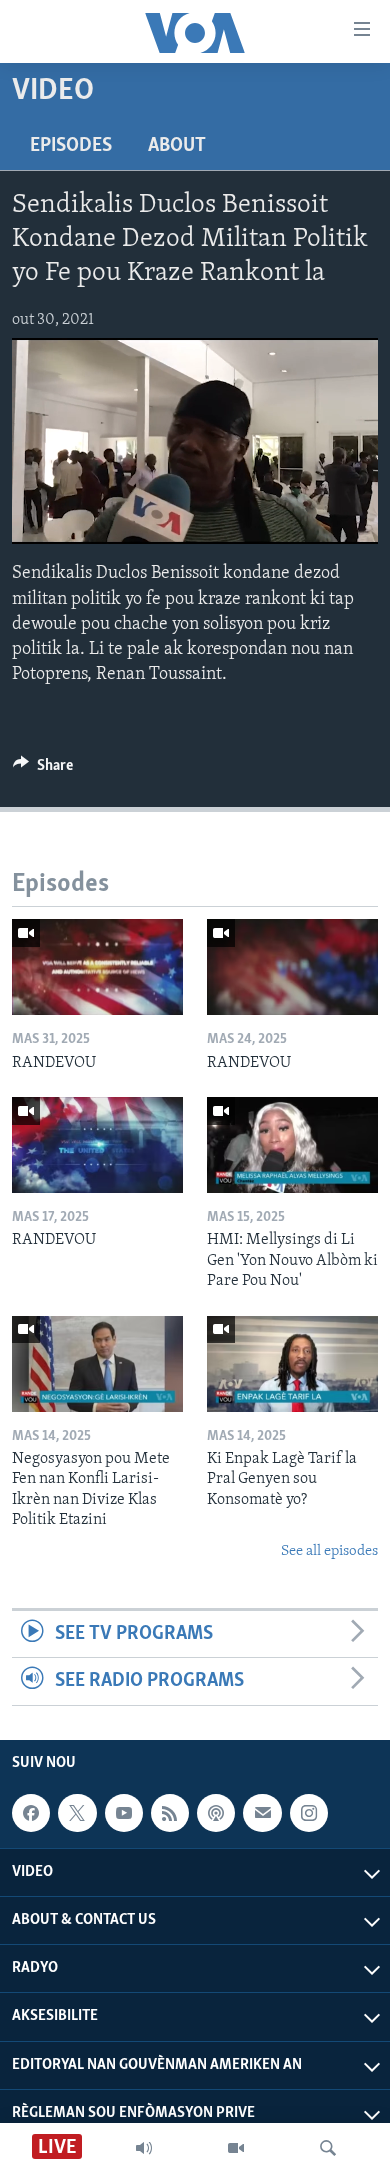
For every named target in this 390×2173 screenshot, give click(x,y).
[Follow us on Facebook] (31, 1813)
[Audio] (144, 2148)
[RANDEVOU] (97, 967)
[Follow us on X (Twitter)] (77, 1813)
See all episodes (329, 1551)
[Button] (43, 770)
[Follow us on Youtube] (124, 1813)
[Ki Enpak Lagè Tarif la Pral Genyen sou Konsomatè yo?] (292, 1364)
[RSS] (170, 1813)
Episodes (71, 146)
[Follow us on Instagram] (309, 1813)
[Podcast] (216, 1813)
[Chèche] (328, 2148)
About (177, 146)
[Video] (236, 2148)
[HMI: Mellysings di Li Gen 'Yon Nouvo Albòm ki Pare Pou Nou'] (292, 1145)
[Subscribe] (262, 1813)
